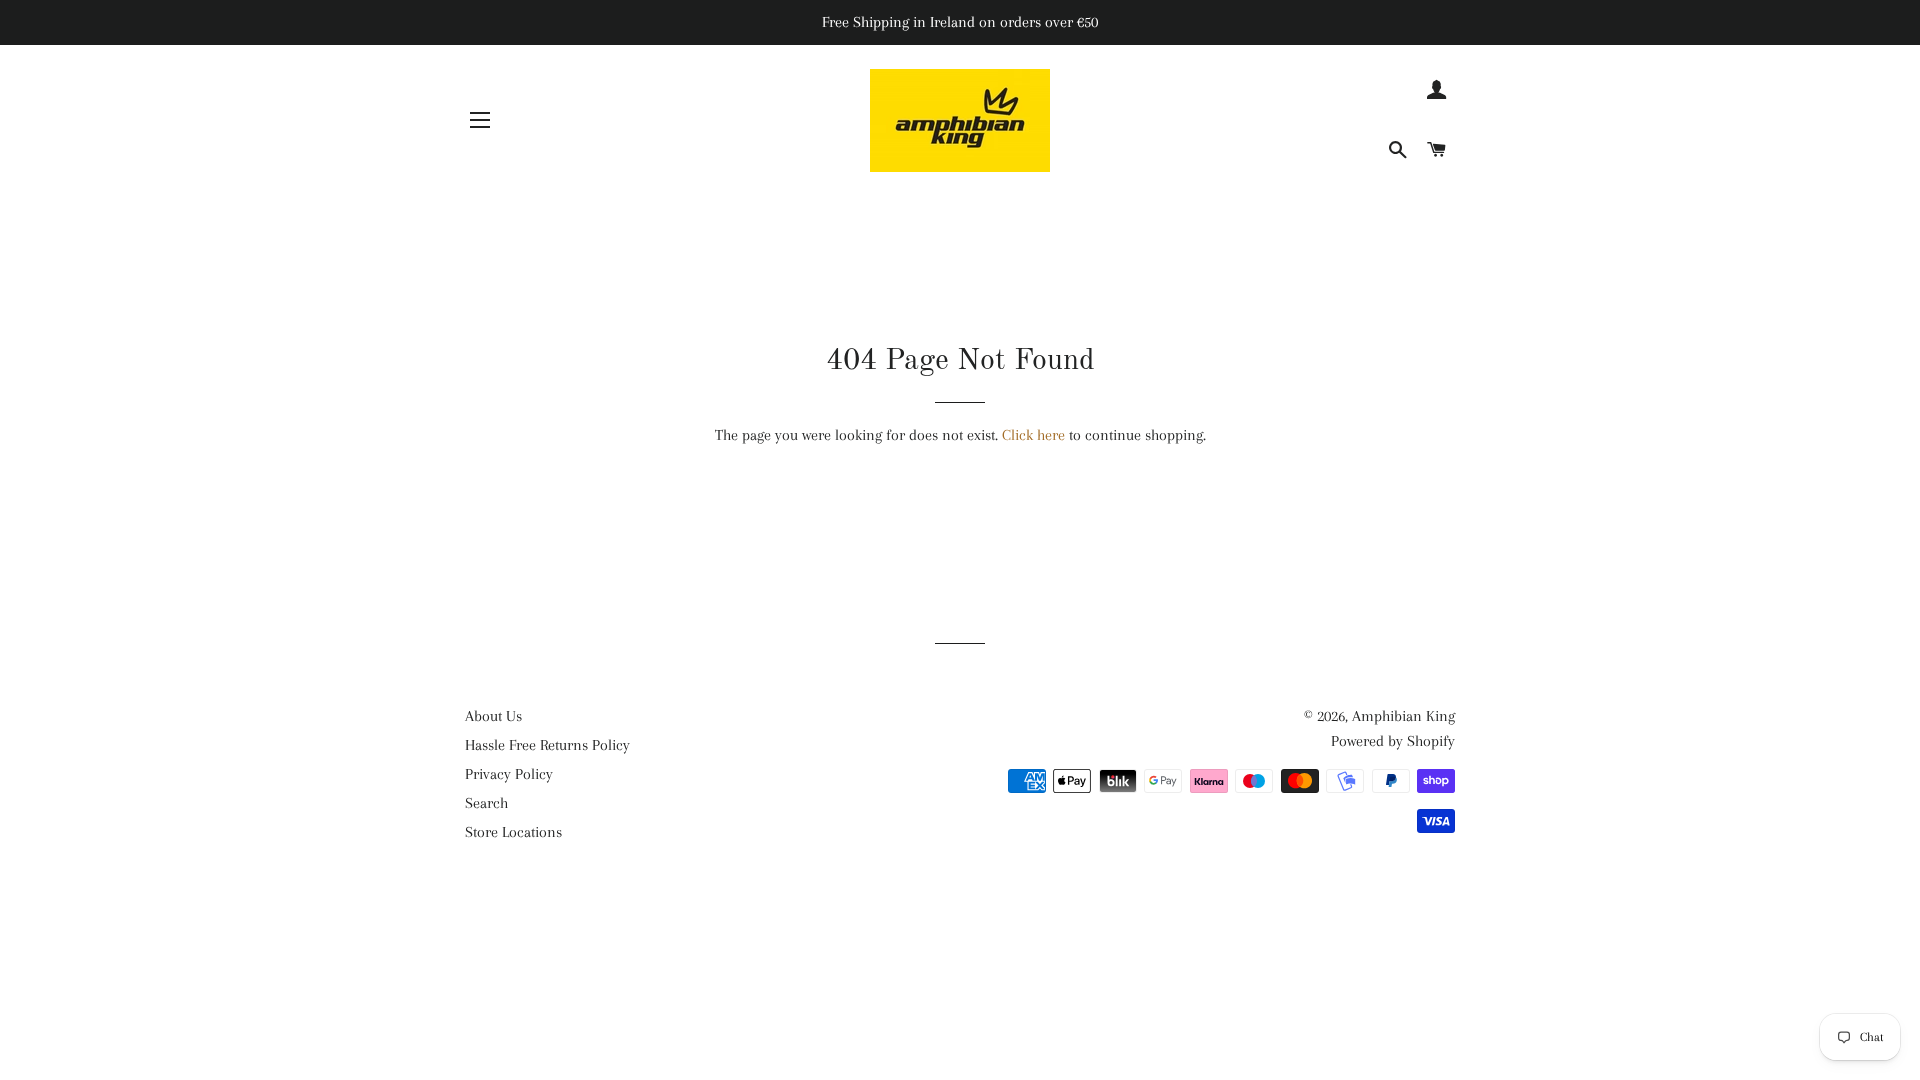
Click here (1033, 435)
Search (486, 803)
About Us (493, 716)
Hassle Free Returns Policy (547, 745)
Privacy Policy (509, 774)
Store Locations (513, 832)
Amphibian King (1403, 716)
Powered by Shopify (1393, 741)
